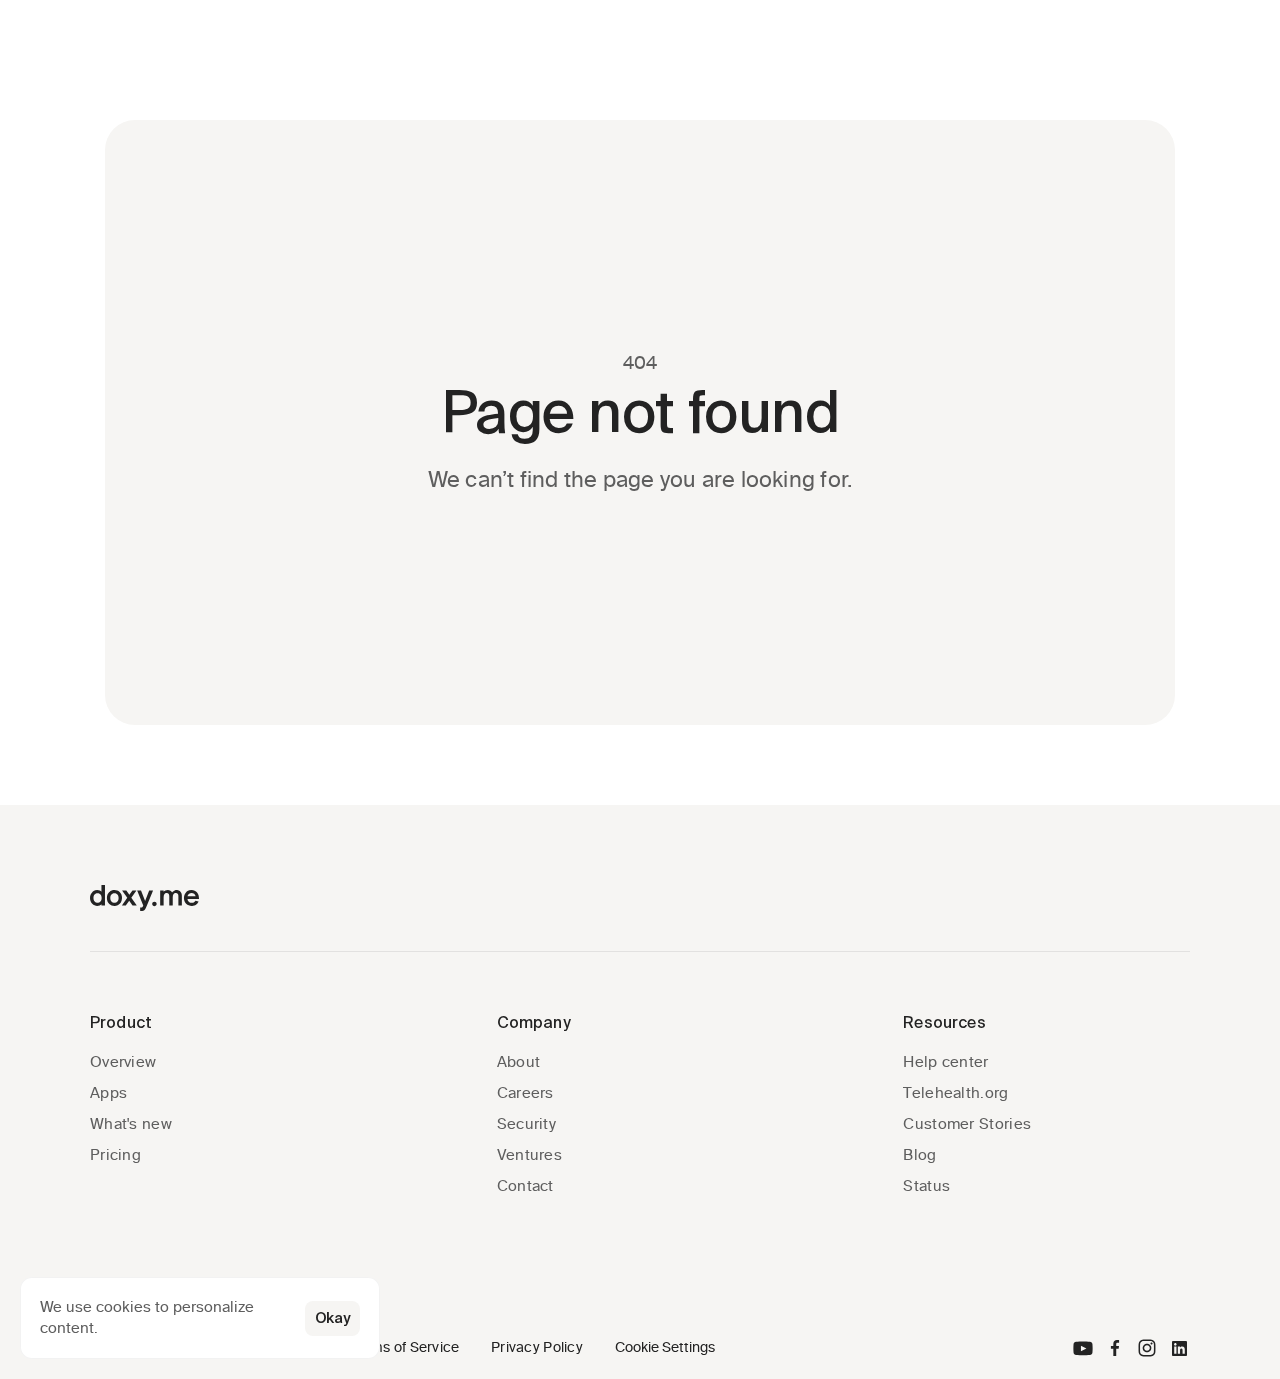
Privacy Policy (537, 1347)
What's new (131, 1124)
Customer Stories (967, 1124)
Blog (919, 1155)
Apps (108, 1093)
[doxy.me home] (144, 898)
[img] (1083, 1348)
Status (926, 1186)
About (519, 1062)
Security (526, 1124)
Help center (945, 1062)
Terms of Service (404, 1347)
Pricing (115, 1155)
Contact (525, 1186)
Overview (123, 1062)
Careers (525, 1093)
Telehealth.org (955, 1093)
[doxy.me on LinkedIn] (1179, 1348)
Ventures (529, 1155)
